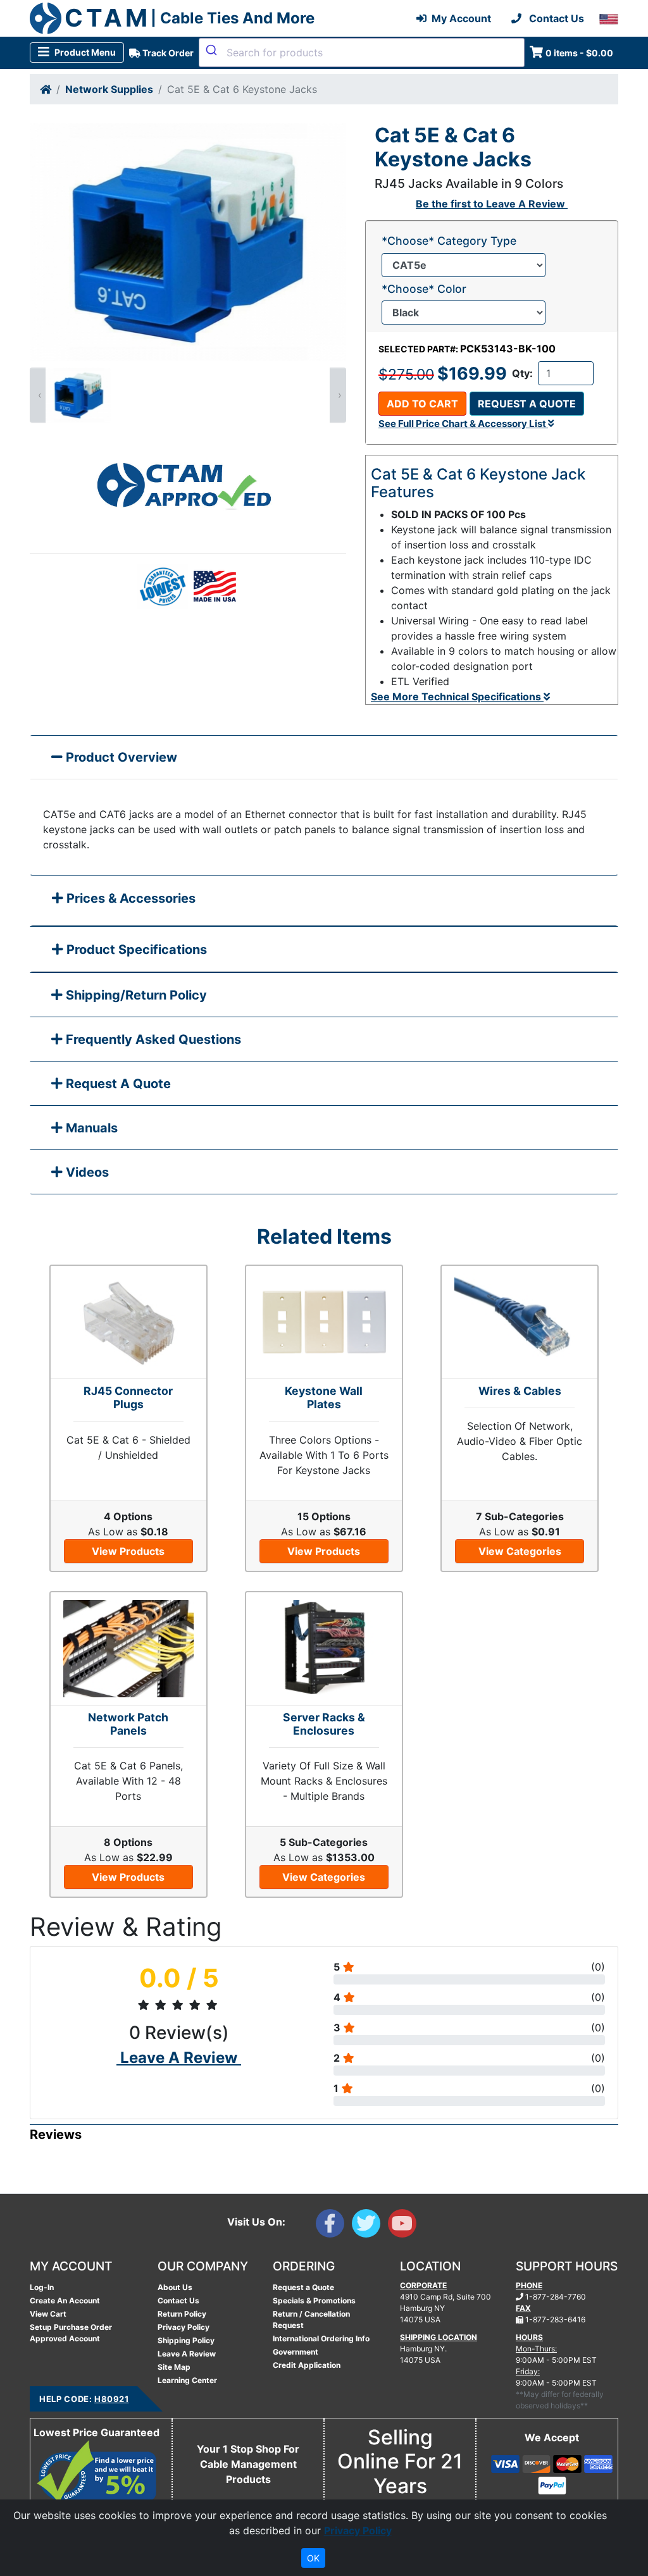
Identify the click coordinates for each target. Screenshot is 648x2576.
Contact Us (178, 2300)
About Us (175, 2287)
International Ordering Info (321, 2338)
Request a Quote (527, 404)
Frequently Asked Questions (152, 1039)
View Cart (48, 2314)
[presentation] (38, 395)
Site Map (174, 2367)
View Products (128, 1551)
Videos (86, 1172)
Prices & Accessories (129, 898)
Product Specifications (135, 950)
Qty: (522, 373)
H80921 (111, 2399)
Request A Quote (117, 1084)
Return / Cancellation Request (311, 2319)
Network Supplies (109, 89)
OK (313, 2558)
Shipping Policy (186, 2340)
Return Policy (182, 2314)
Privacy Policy (184, 2327)
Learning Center (187, 2380)
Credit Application (307, 2365)
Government (296, 2352)
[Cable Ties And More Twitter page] (370, 2226)
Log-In (42, 2287)
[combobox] (362, 53)
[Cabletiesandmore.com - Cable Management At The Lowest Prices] (46, 18)
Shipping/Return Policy (135, 995)
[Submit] (213, 50)
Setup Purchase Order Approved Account (71, 2333)
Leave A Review (187, 2354)
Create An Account (65, 2300)
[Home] (46, 89)
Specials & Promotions (314, 2300)
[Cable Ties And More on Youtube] (405, 2226)
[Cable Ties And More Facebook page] (334, 2226)
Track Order (167, 53)
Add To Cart (422, 404)
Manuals (90, 1128)
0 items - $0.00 (579, 53)
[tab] (324, 901)
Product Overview (120, 757)
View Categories (520, 1551)
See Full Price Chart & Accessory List (463, 424)
